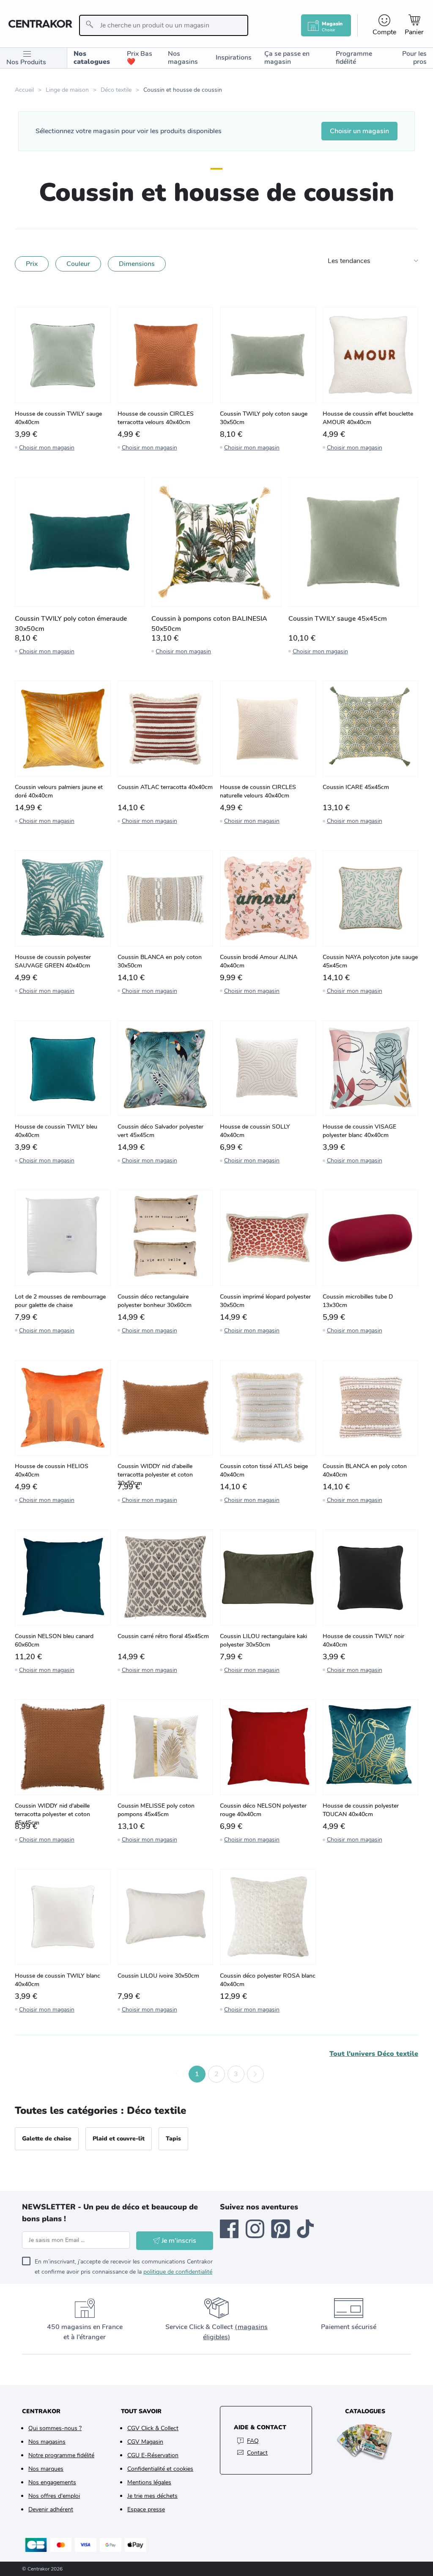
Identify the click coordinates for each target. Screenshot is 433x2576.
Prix (32, 264)
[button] (178, 2074)
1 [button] (197, 2074)
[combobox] (164, 25)
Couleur (78, 264)
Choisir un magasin (359, 131)
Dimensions (137, 264)
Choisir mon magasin (47, 448)
